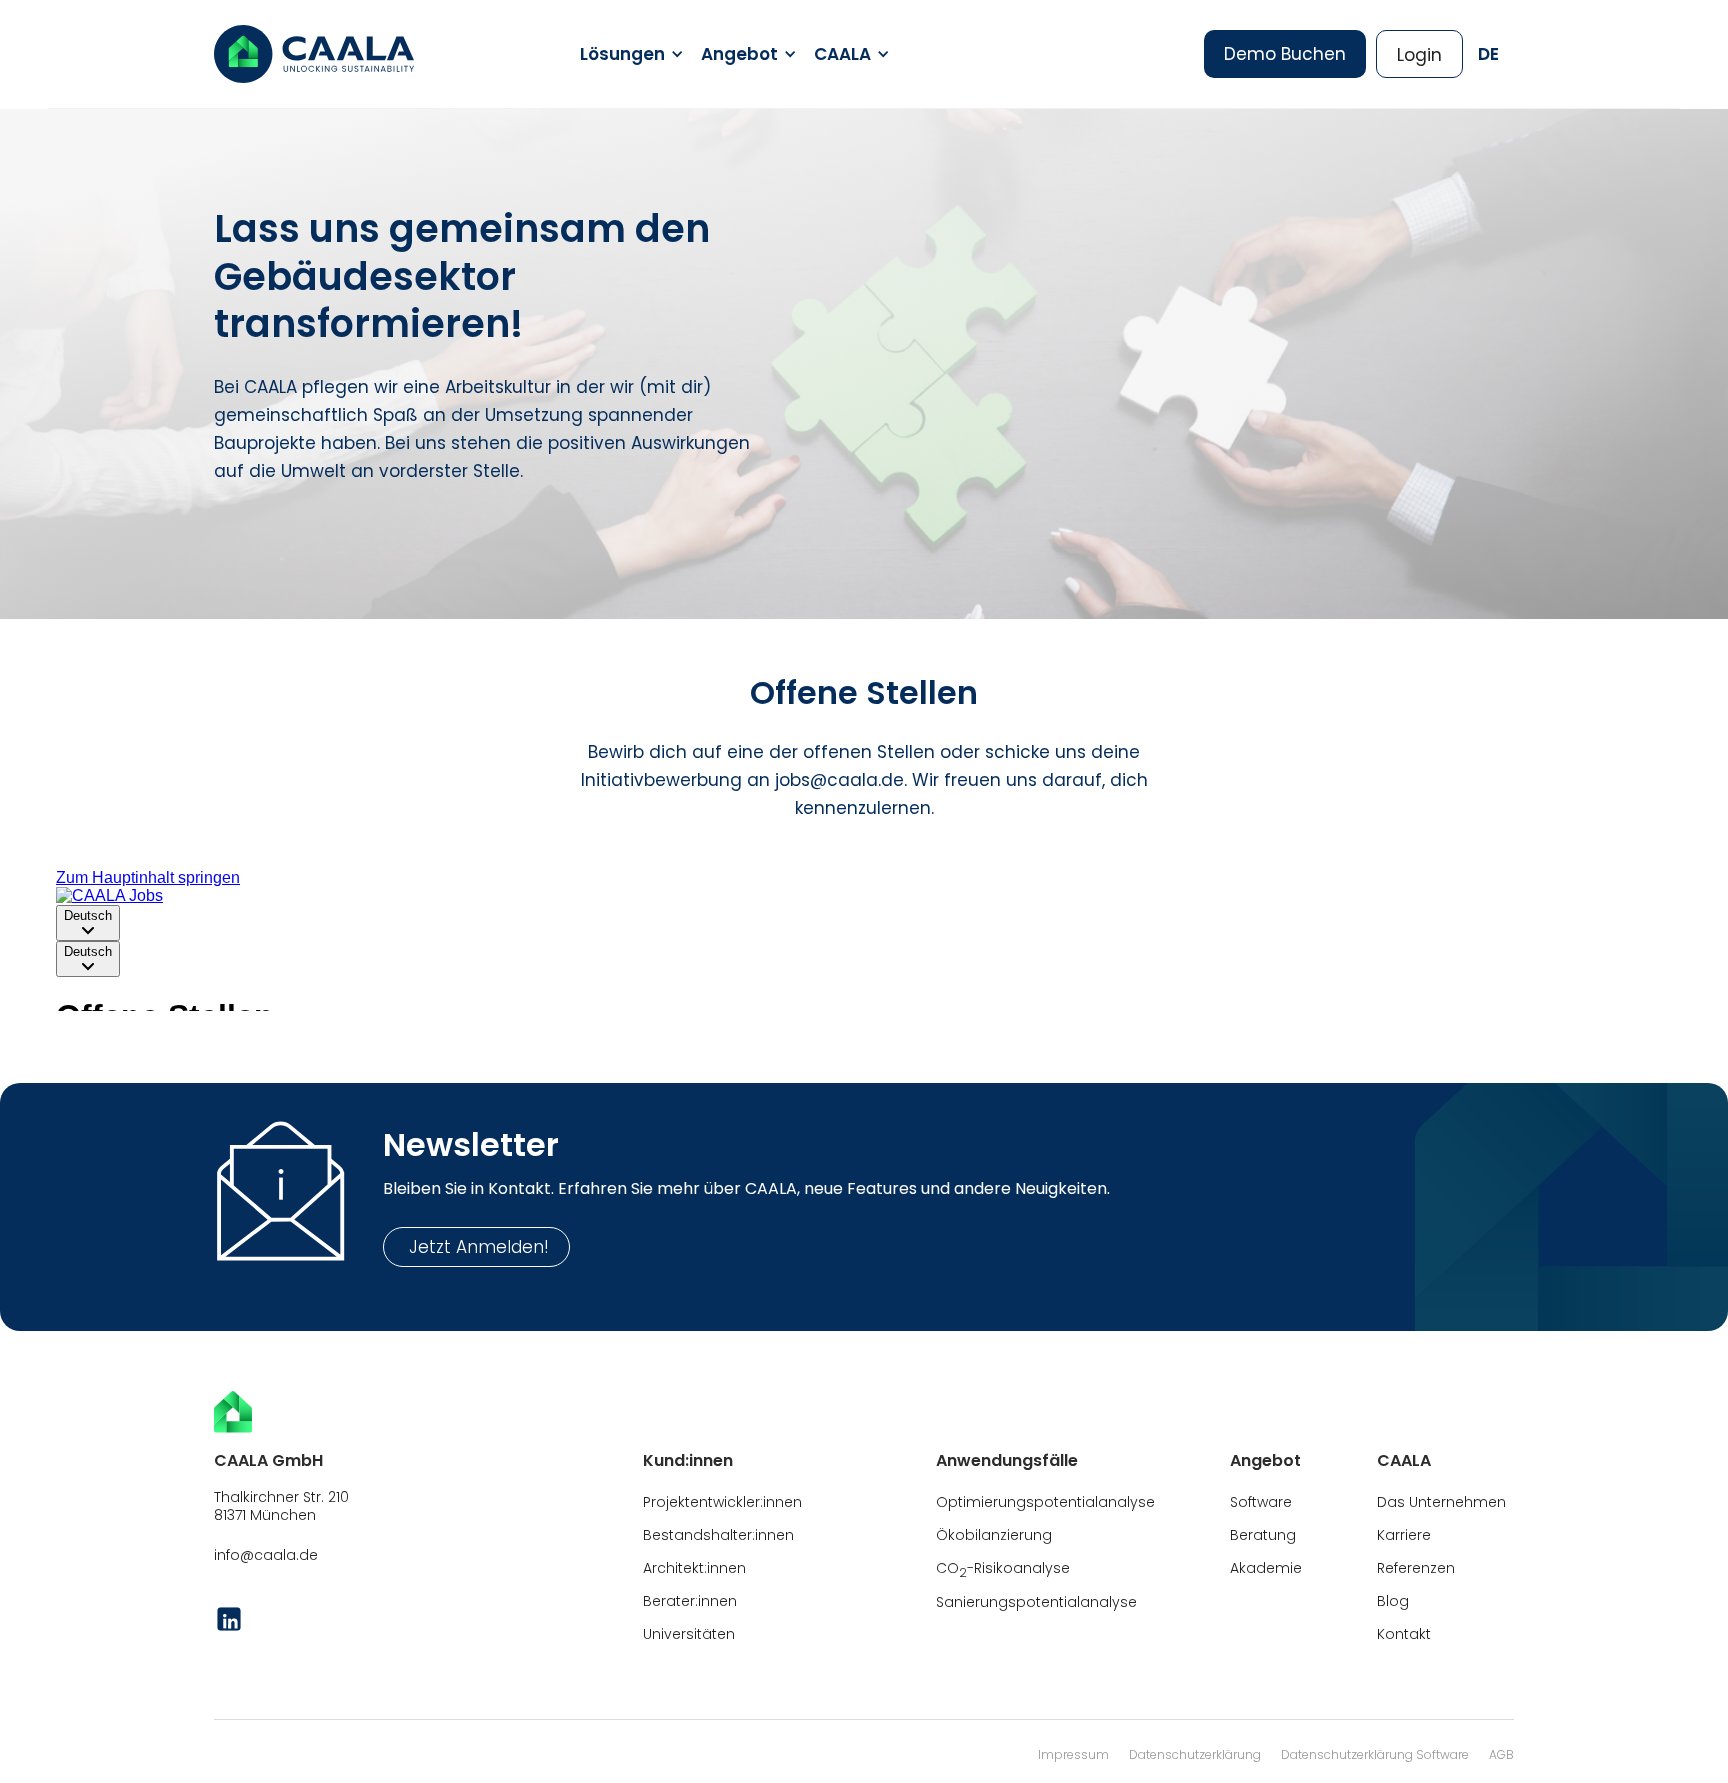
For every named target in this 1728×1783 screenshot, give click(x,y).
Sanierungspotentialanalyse (1036, 1602)
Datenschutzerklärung (1195, 1754)
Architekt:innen (694, 1568)
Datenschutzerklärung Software (1375, 1754)
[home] (314, 54)
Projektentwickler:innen (722, 1502)
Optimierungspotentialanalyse (1045, 1502)
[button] (628, 54)
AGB (1501, 1754)
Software (1261, 1502)
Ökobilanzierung (994, 1535)
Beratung (1263, 1535)
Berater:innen (690, 1601)
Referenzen (1416, 1568)
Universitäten (689, 1634)
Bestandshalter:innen (718, 1535)
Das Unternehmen (1441, 1502)
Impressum (1073, 1754)
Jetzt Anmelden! (476, 1247)
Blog (1393, 1601)
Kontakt (1404, 1634)
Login (1419, 55)
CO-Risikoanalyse (1003, 1569)
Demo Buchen (1285, 54)
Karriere (1404, 1535)
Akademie (1266, 1568)
